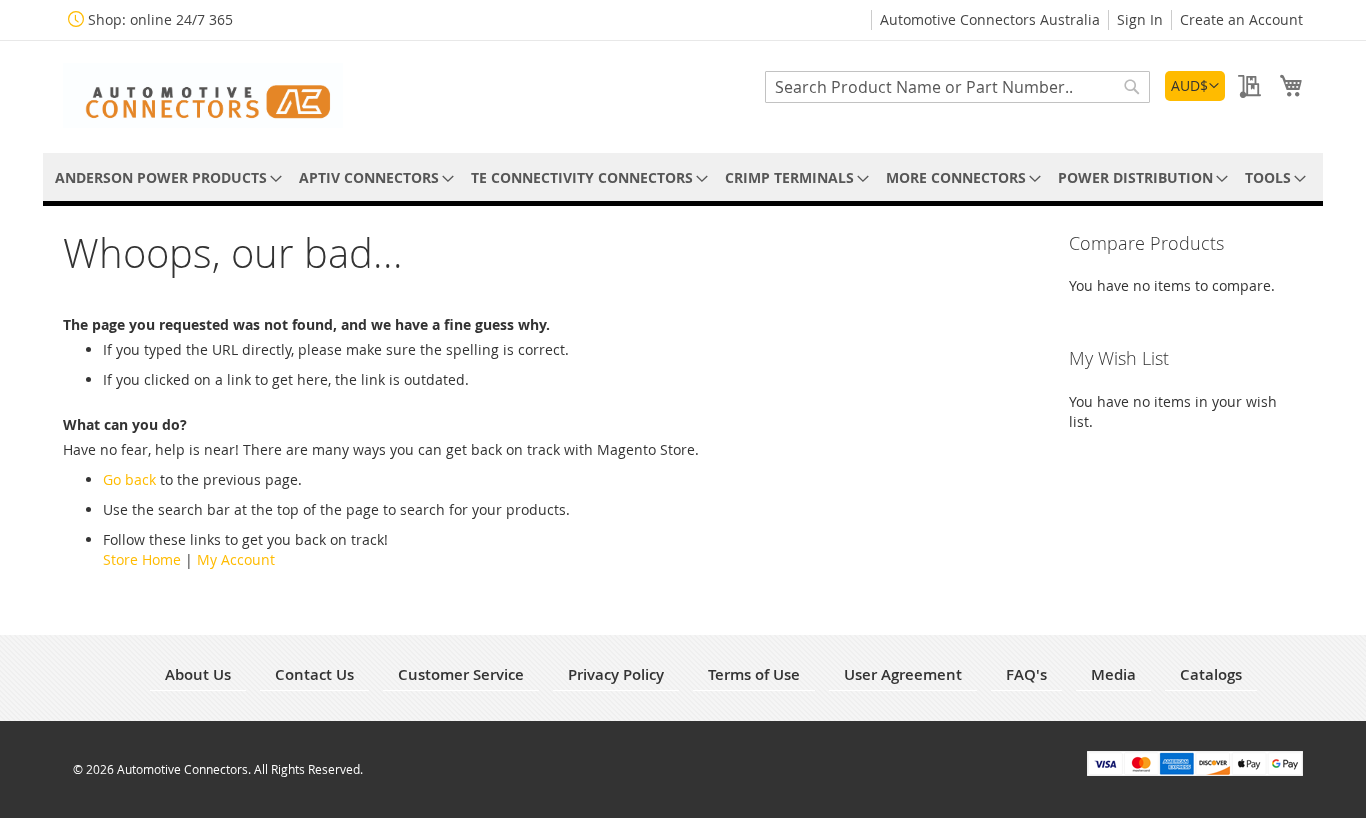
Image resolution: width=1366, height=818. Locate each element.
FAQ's (1026, 674)
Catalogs (1211, 674)
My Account (236, 559)
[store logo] (203, 95)
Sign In (1140, 19)
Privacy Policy (616, 674)
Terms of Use (754, 674)
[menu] (683, 177)
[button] (1195, 86)
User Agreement (903, 674)
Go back (129, 479)
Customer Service (461, 674)
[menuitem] (165, 177)
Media (1113, 674)
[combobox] (957, 87)
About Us (198, 674)
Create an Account (1241, 19)
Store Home (142, 559)
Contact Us (314, 674)
